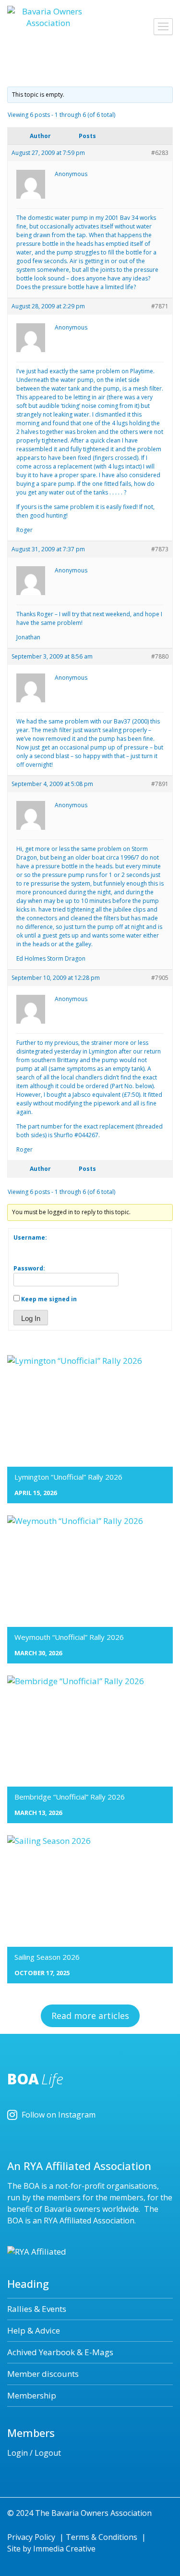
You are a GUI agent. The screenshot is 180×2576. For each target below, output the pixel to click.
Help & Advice (34, 2330)
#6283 (160, 153)
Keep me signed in (49, 1299)
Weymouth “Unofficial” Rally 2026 (69, 1637)
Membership (32, 2395)
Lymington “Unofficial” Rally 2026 (68, 1477)
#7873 (160, 549)
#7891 (160, 784)
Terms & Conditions (102, 2537)
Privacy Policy (31, 2537)
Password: (29, 1268)
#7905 (160, 978)
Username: (30, 1237)
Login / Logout (34, 2453)
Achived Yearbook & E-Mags (60, 2352)
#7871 (160, 306)
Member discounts (43, 2374)
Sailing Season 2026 (47, 1957)
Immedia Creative (64, 2549)
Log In (31, 1318)
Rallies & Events (37, 2309)
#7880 (160, 656)
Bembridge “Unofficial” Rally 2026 (70, 1797)
